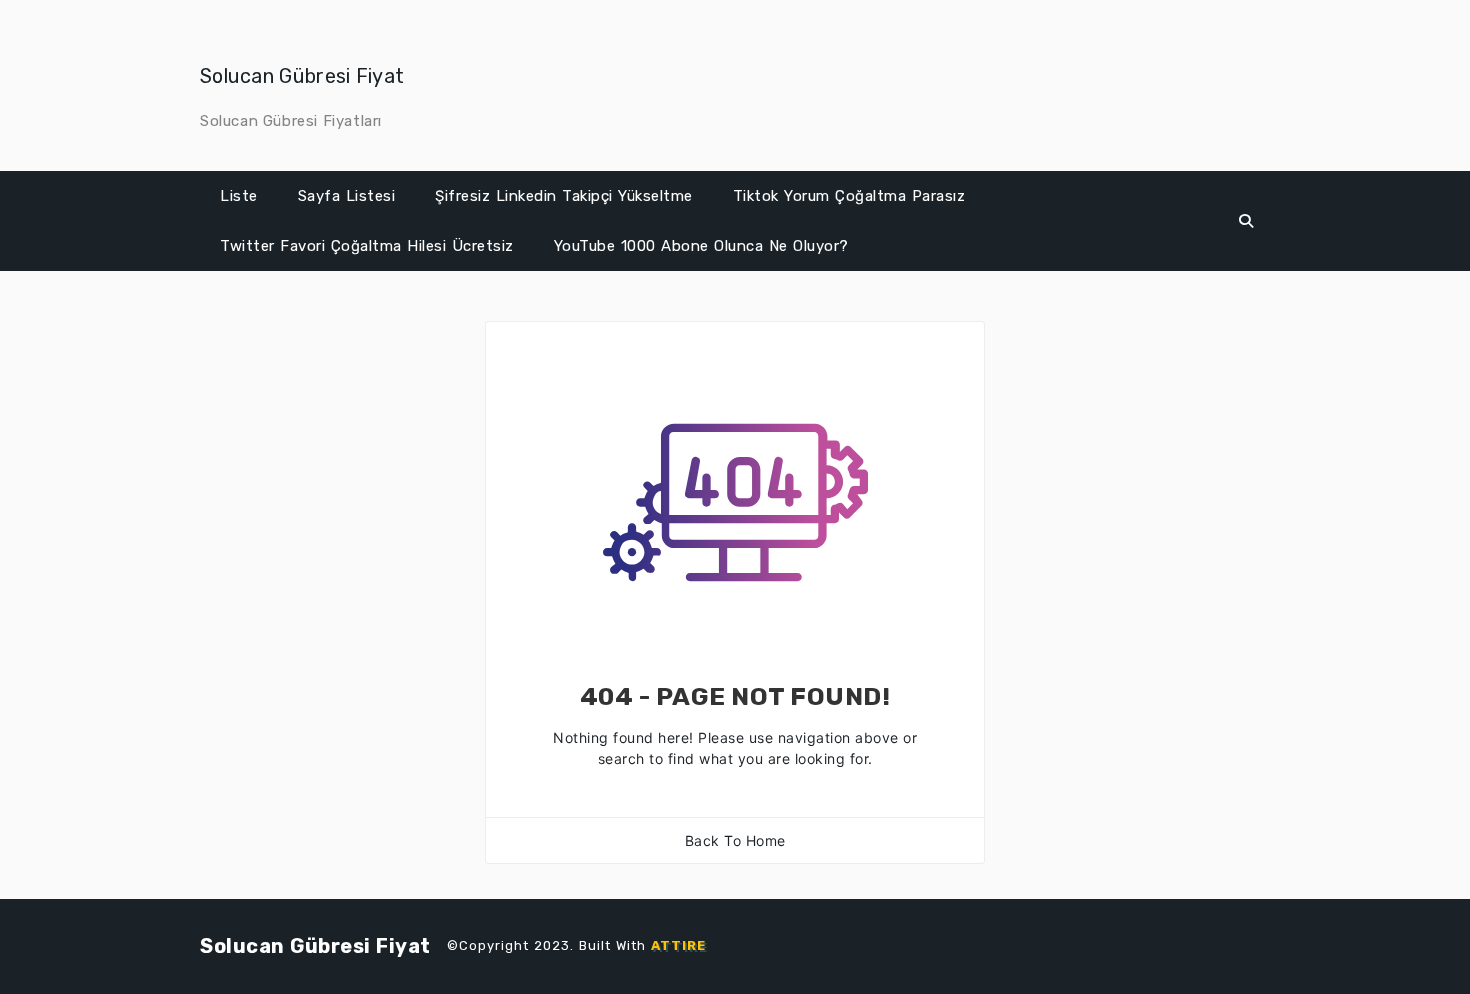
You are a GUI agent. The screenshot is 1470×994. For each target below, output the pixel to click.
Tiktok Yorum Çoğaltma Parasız (849, 196)
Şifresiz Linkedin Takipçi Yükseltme (564, 196)
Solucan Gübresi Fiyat (302, 76)
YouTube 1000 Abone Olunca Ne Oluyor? (701, 246)
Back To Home (735, 840)
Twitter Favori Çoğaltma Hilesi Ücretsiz (367, 246)
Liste (239, 196)
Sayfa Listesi (347, 196)
